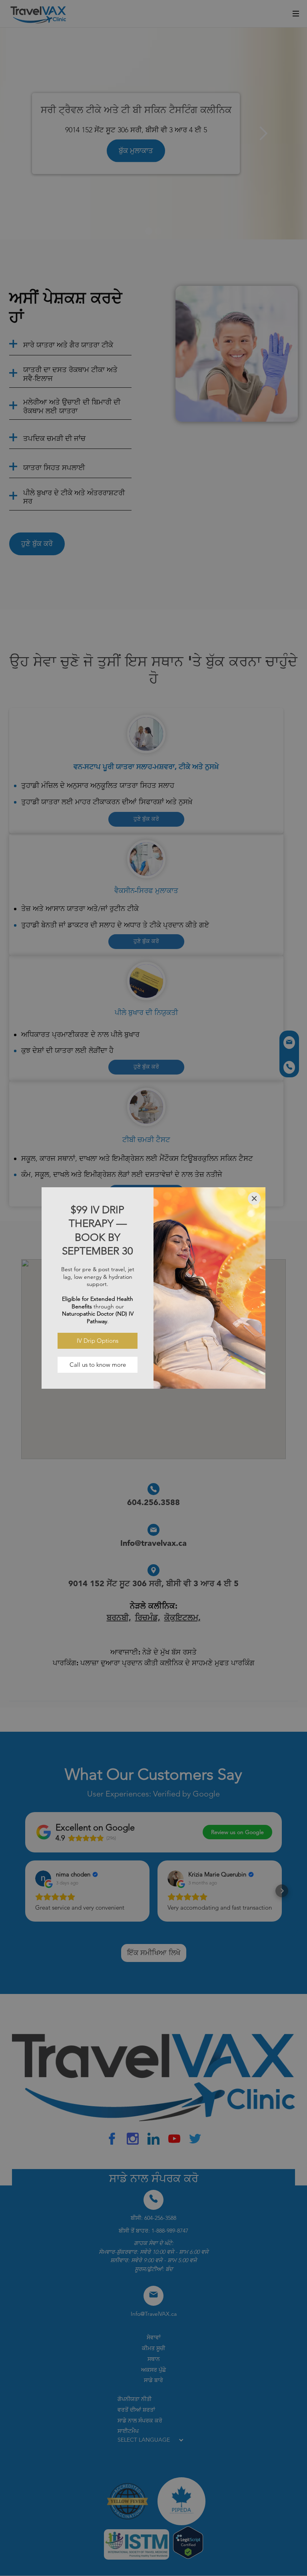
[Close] (254, 1198)
